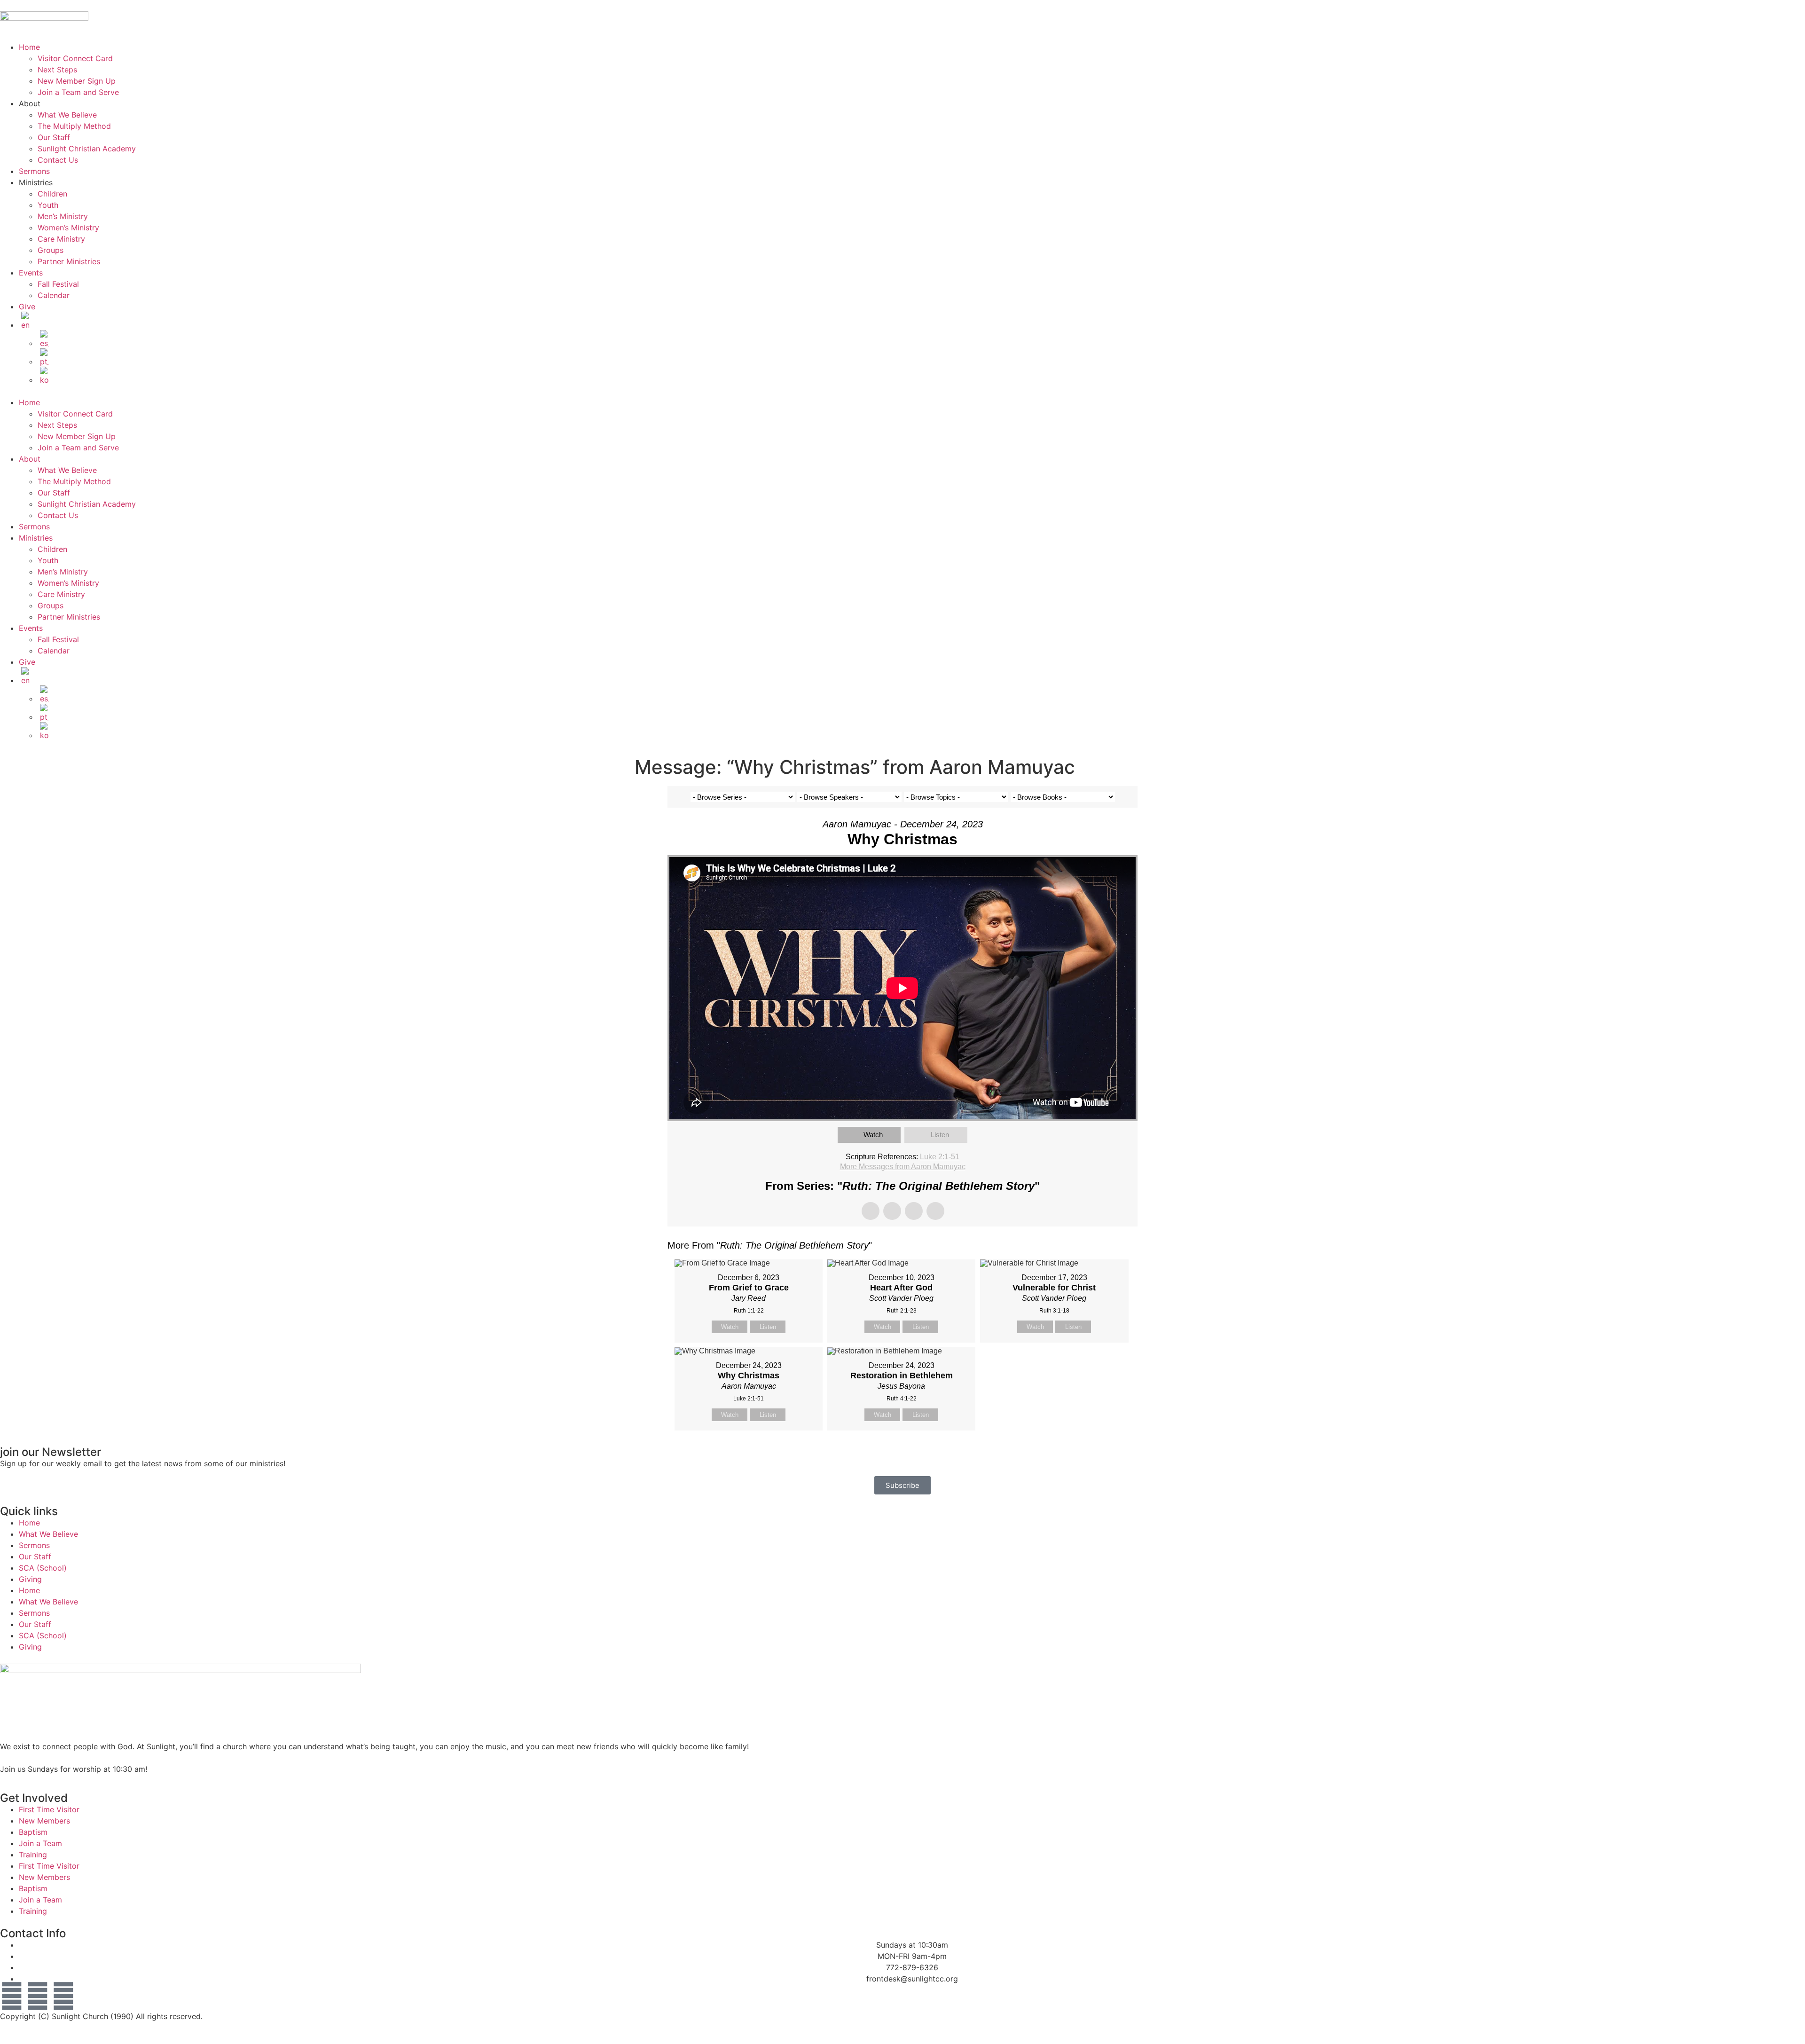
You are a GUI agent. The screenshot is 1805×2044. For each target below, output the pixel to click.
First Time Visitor (49, 1809)
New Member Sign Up (77, 81)
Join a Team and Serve (78, 92)
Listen (940, 1135)
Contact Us (58, 160)
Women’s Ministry (68, 228)
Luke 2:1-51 (940, 1157)
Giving (30, 1579)
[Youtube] (38, 1996)
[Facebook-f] (12, 1996)
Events (31, 273)
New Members (44, 1821)
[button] (902, 391)
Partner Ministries (69, 261)
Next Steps (57, 70)
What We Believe (67, 115)
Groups (51, 250)
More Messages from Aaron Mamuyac (903, 1167)
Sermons (34, 171)
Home (29, 47)
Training (33, 1855)
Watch (873, 1135)
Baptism (33, 1832)
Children (52, 194)
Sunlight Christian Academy (87, 149)
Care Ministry (61, 239)
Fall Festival (58, 284)
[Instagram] (63, 1996)
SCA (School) (43, 1568)
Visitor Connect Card (75, 58)
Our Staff (54, 137)
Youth (48, 205)
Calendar (54, 295)
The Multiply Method (74, 126)
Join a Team (40, 1843)
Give (27, 307)
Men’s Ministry (63, 216)
